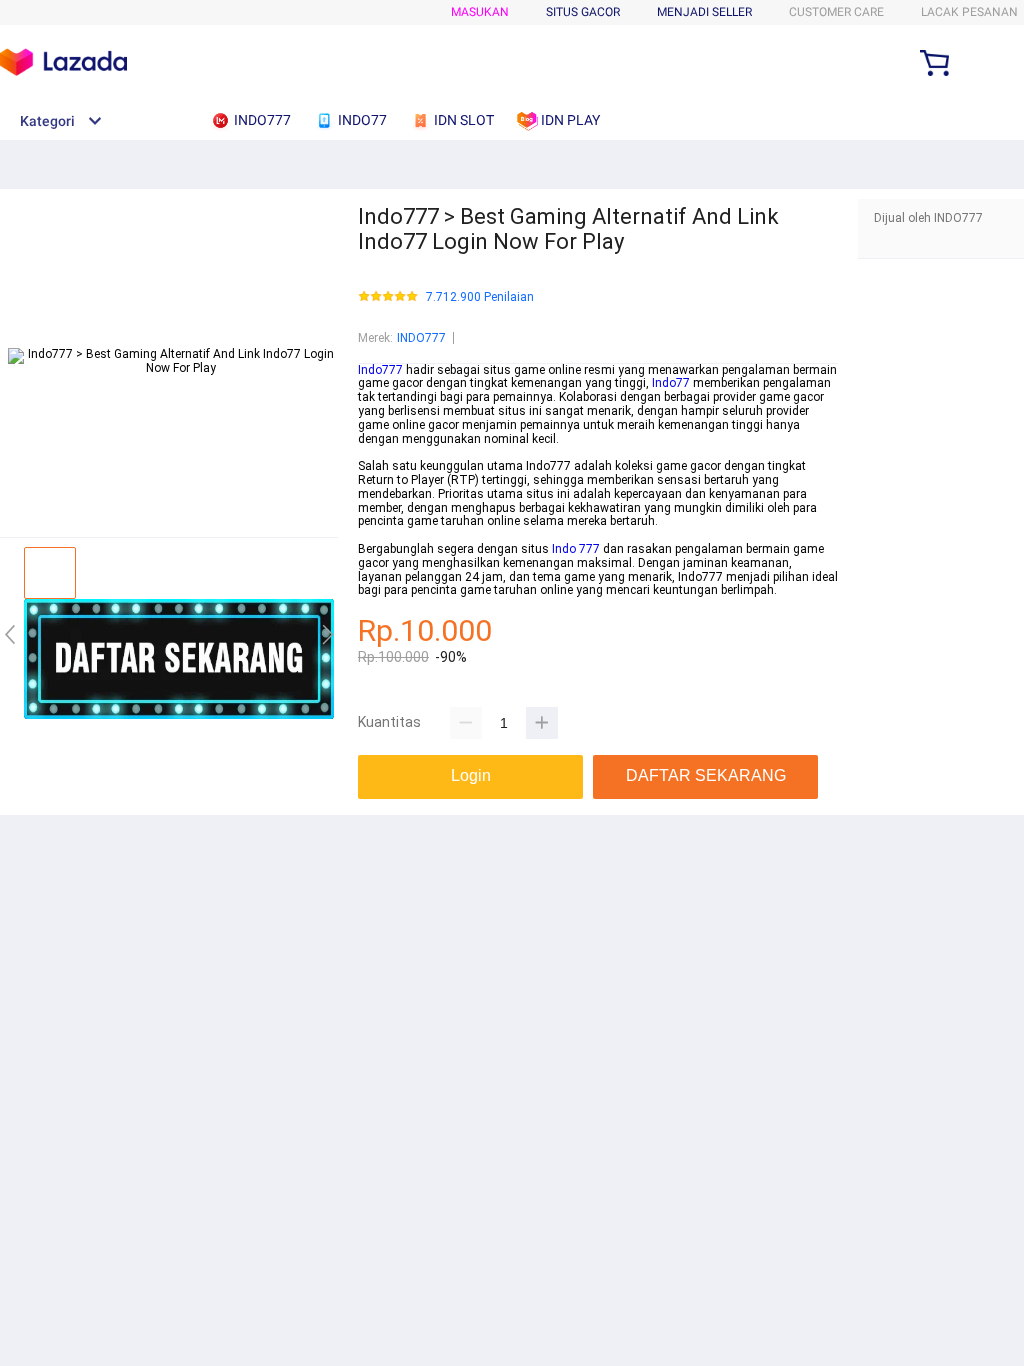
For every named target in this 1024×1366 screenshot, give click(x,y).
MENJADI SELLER (704, 12)
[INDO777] (179, 715)
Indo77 (671, 383)
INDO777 (421, 338)
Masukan (480, 12)
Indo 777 (576, 549)
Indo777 (380, 370)
